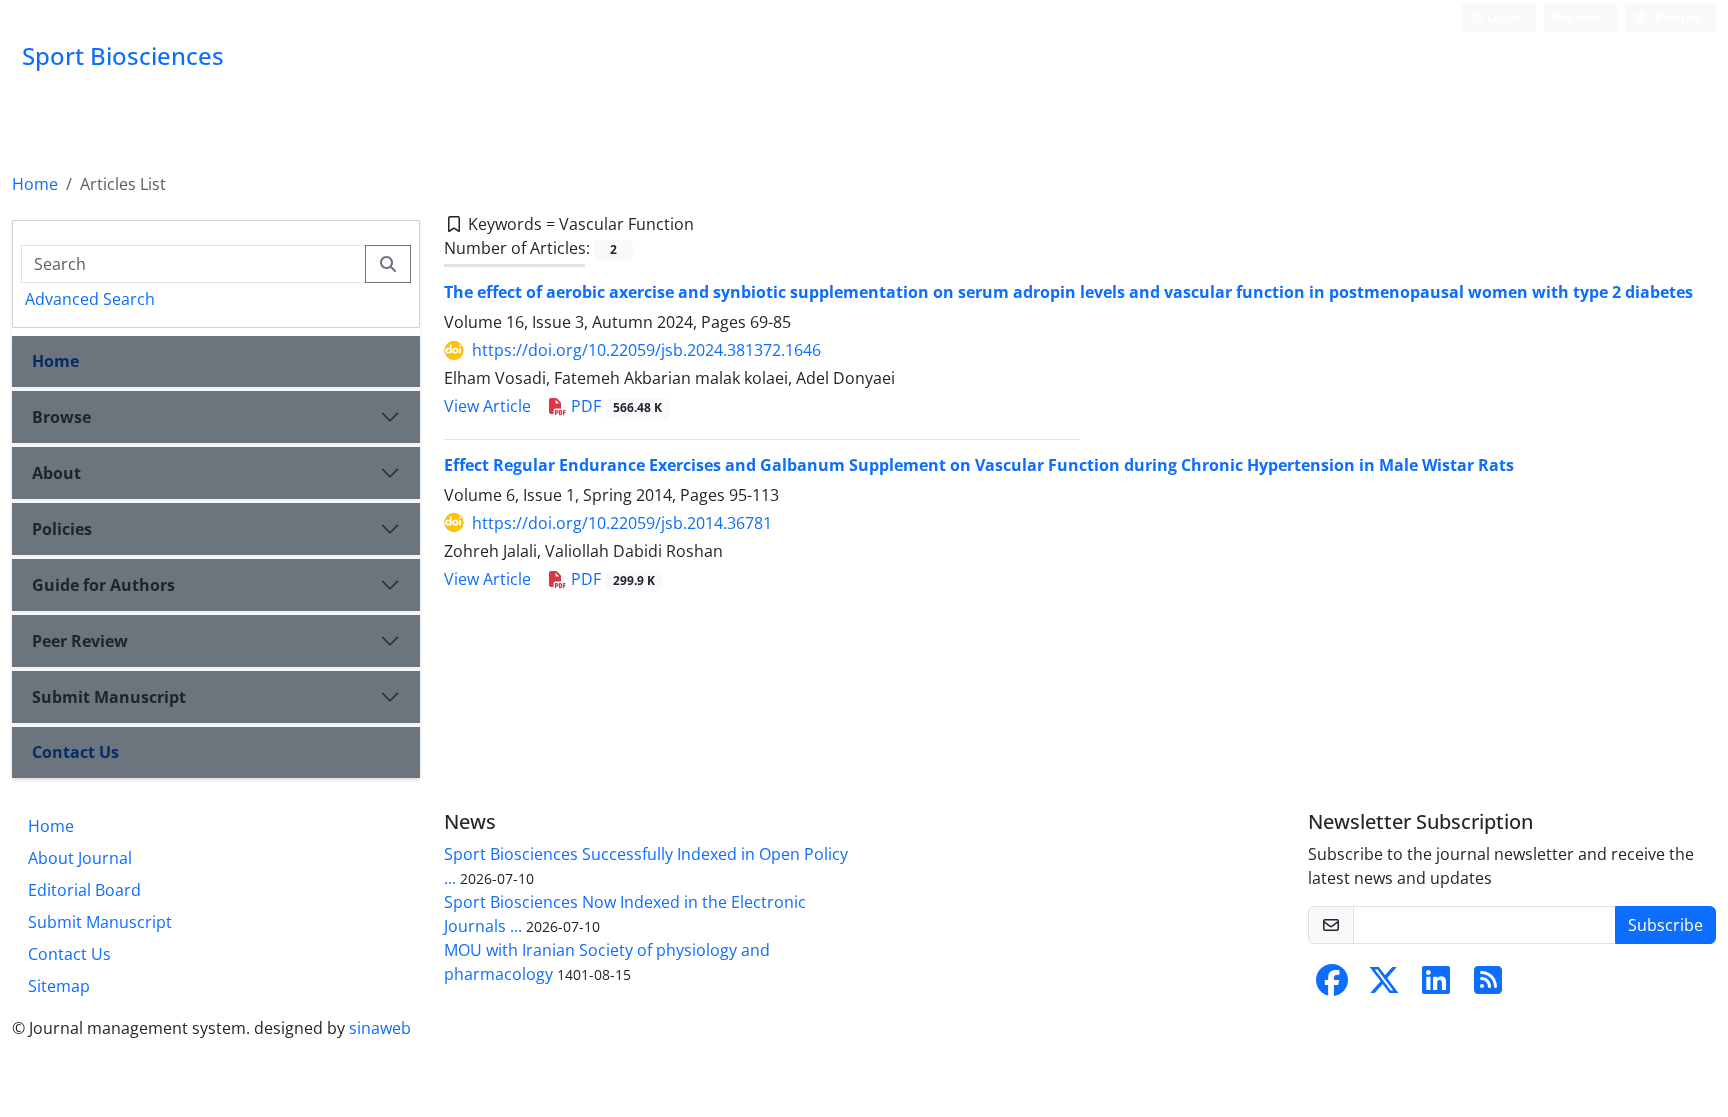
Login (1502, 17)
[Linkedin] (1436, 986)
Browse (61, 417)
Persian (1676, 17)
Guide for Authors (103, 585)
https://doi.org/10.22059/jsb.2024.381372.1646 (646, 350)
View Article (487, 406)
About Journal (80, 858)
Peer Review (80, 641)
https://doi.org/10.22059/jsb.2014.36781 (622, 523)
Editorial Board (84, 890)
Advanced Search (90, 299)
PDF (614, 406)
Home (35, 184)
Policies (62, 529)
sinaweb (380, 1028)
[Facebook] (1332, 986)
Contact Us (75, 752)
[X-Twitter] (1384, 986)
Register (1576, 17)
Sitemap (59, 986)
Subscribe (1665, 925)
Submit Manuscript (109, 697)
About (56, 473)
